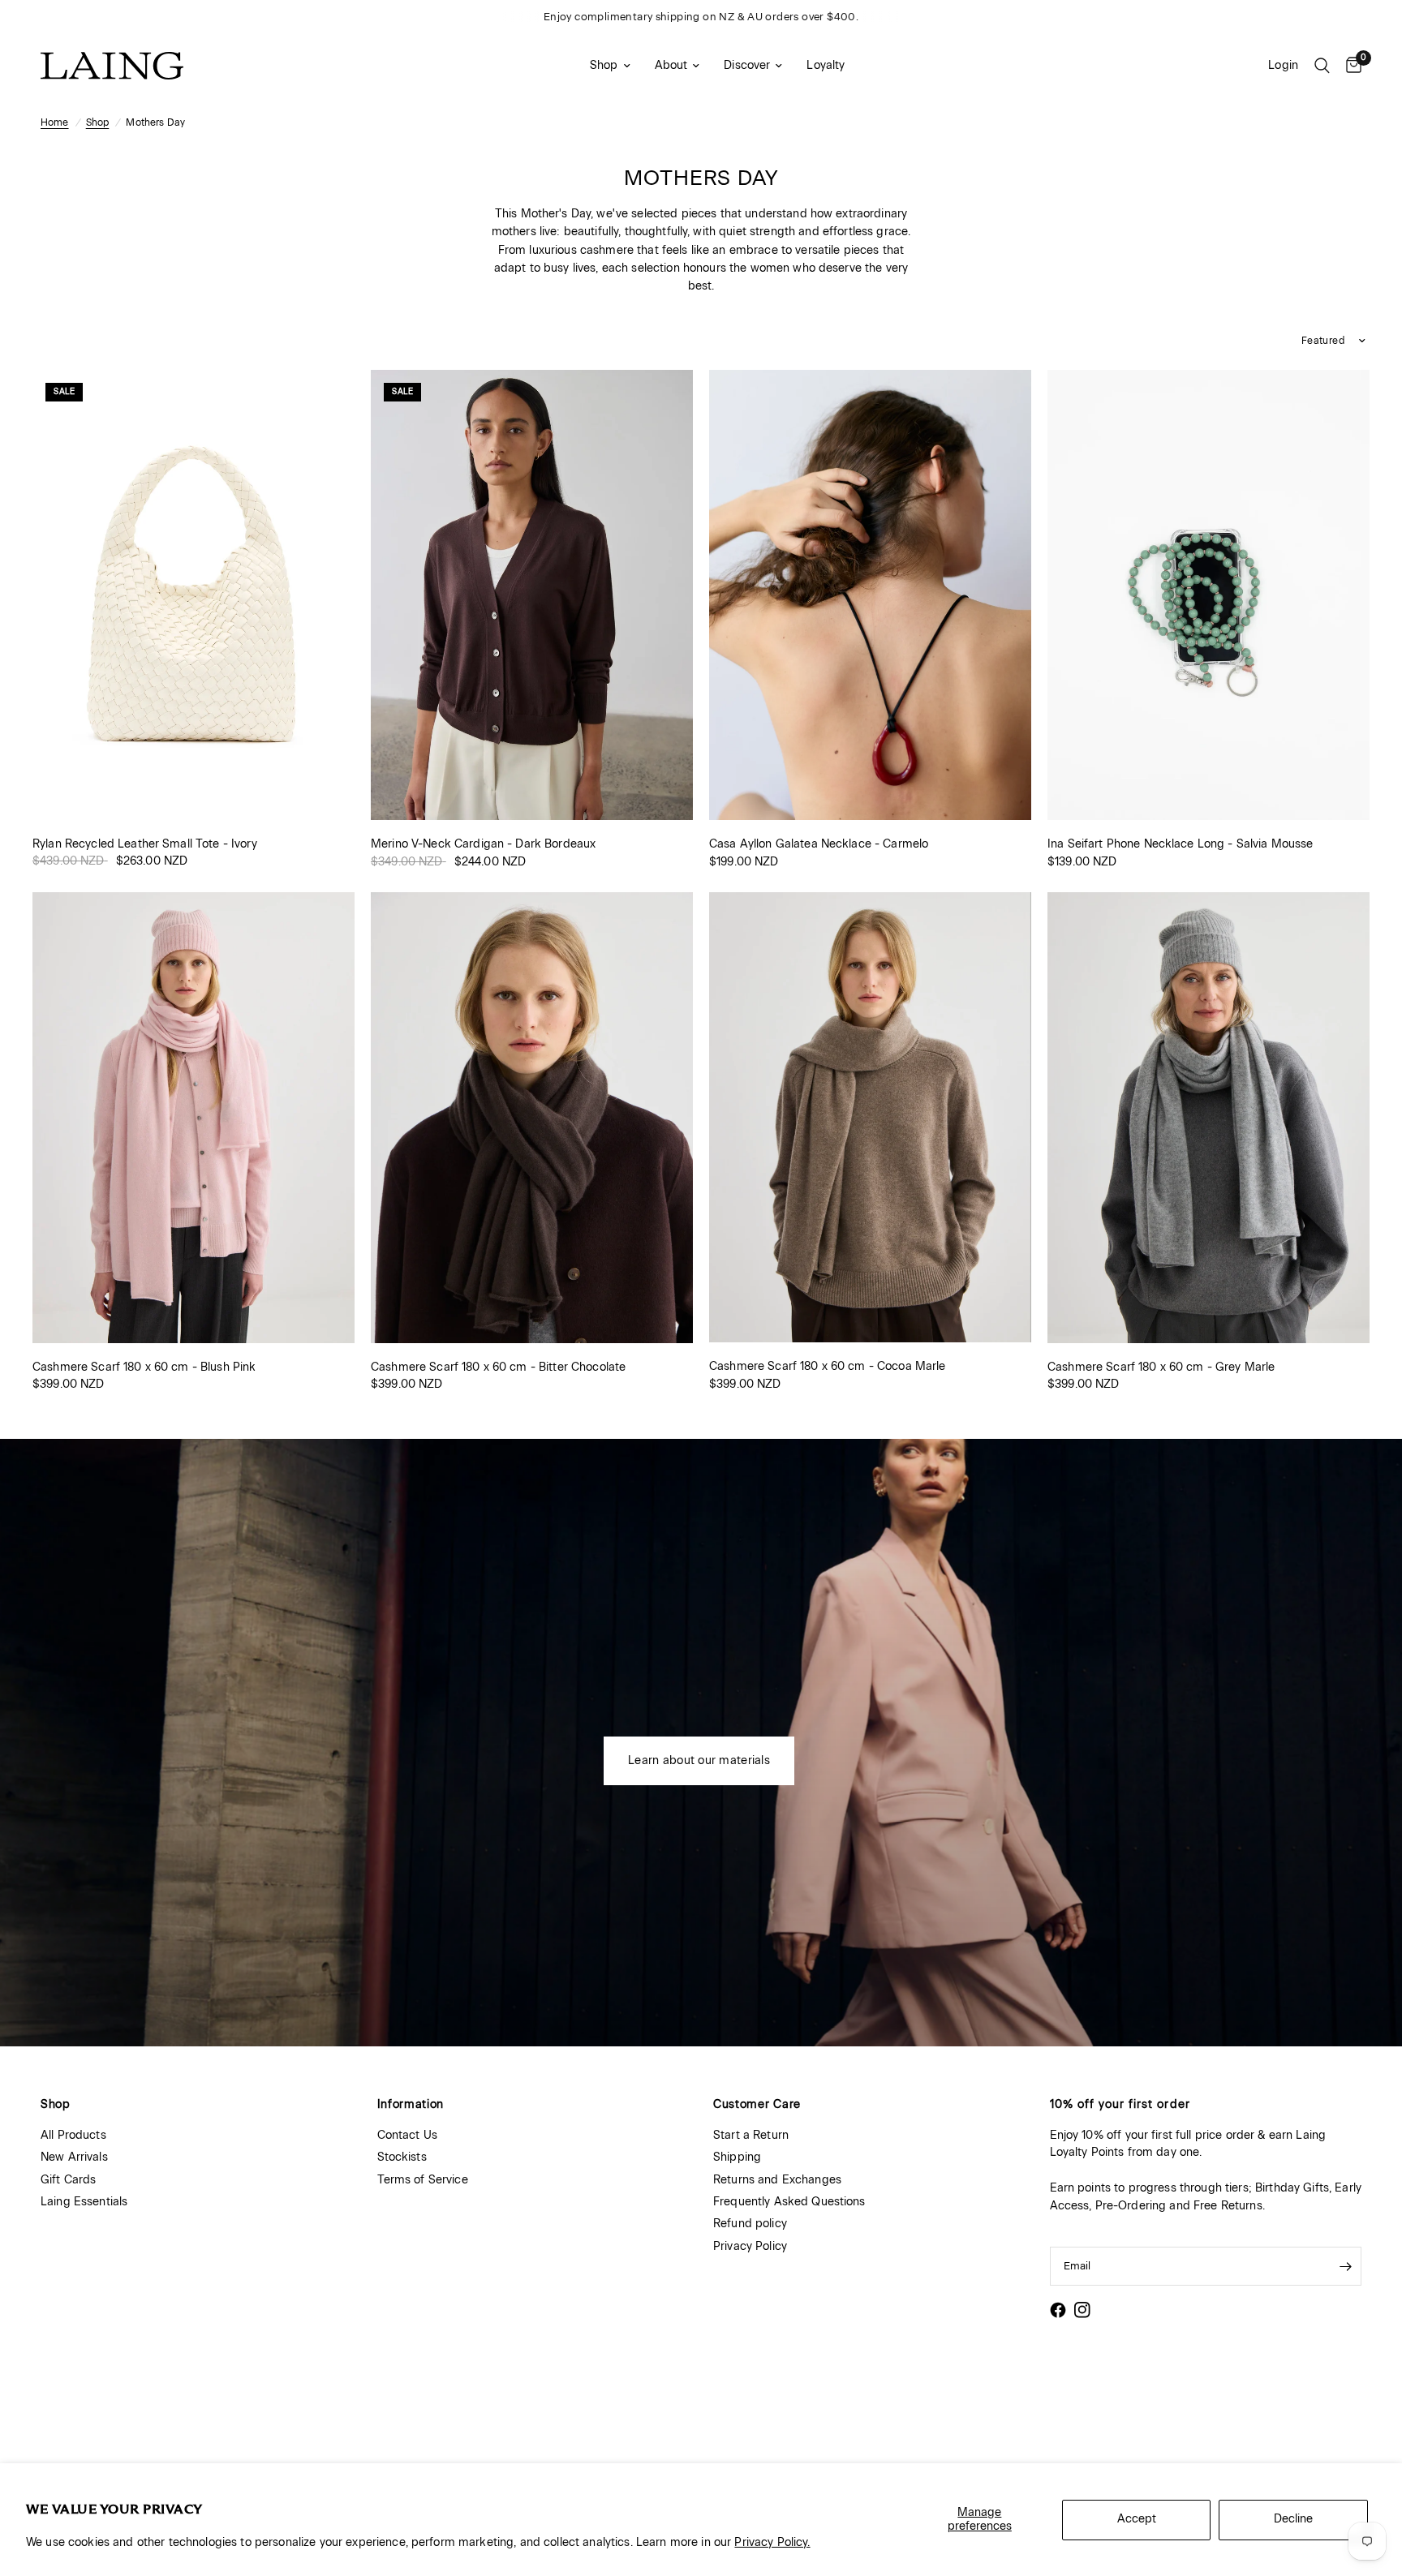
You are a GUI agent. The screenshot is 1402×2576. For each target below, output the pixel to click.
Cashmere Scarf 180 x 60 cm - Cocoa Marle (828, 1366)
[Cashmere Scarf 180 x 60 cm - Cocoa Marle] (870, 1118)
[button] (699, 1761)
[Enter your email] (1345, 2266)
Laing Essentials (84, 2202)
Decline (1293, 2519)
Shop (604, 65)
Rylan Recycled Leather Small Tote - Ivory (145, 844)
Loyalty (826, 65)
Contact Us (407, 2135)
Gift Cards (68, 2180)
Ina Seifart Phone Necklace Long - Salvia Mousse (1181, 844)
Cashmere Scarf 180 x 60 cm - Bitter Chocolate (498, 1367)
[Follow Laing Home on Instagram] (1082, 2310)
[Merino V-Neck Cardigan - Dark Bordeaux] (532, 595)
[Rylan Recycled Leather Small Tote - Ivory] (194, 595)
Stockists (402, 2157)
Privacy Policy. (772, 2542)
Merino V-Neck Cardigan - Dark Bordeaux (483, 844)
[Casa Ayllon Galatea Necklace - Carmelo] (870, 595)
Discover (747, 65)
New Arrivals (74, 2157)
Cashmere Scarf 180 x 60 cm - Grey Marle (1161, 1367)
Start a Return (751, 2135)
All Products (73, 2135)
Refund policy (750, 2224)
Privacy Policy (750, 2246)
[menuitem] (610, 66)
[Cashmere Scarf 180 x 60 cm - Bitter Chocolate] (532, 1118)
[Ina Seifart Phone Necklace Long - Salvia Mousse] (1208, 595)
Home (55, 122)
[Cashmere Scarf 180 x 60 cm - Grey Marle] (1208, 1118)
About (671, 65)
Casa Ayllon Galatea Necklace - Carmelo (819, 844)
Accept (1137, 2519)
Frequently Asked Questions (789, 2202)
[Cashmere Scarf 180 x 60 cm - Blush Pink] (194, 1118)
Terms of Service (423, 2180)
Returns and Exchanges (777, 2180)
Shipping (737, 2157)
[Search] (1322, 66)
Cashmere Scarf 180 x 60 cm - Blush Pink (144, 1367)
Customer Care (757, 2105)
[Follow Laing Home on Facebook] (1058, 2310)
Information (411, 2105)
